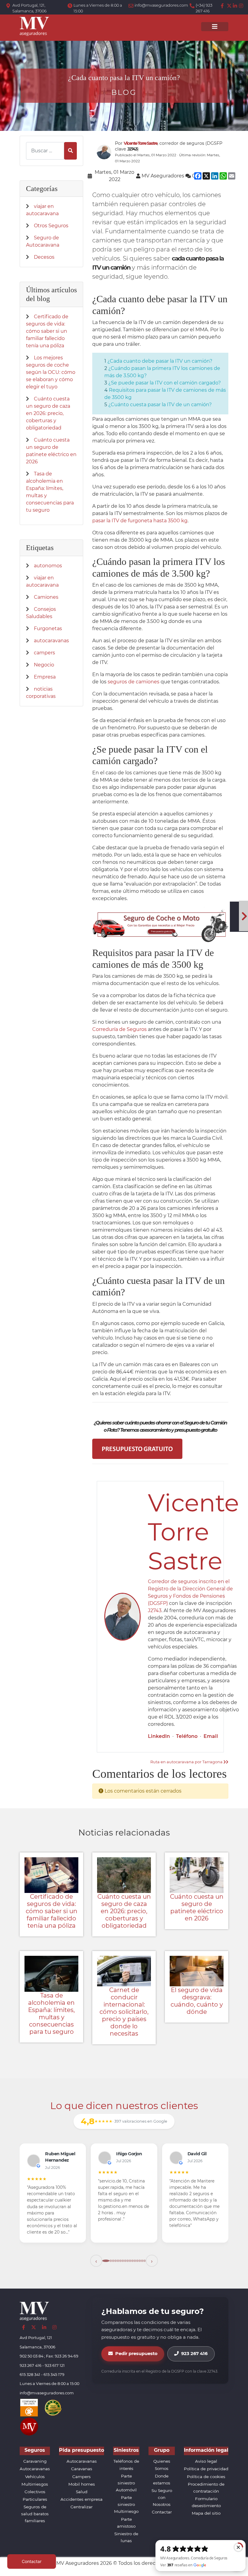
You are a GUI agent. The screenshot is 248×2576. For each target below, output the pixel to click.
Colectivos (35, 2492)
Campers (82, 2477)
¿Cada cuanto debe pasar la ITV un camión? (160, 361)
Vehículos (35, 2477)
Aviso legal (206, 2461)
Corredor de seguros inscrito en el (189, 1581)
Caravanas (82, 2469)
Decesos (44, 257)
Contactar (162, 2512)
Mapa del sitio (206, 2513)
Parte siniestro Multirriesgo (126, 2504)
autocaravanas (51, 641)
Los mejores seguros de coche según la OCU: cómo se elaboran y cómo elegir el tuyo (51, 372)
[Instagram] (241, 6)
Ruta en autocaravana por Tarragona (187, 1762)
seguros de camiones (134, 682)
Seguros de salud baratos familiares (35, 2514)
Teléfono (187, 1736)
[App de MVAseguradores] (29, 2426)
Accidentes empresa (82, 2499)
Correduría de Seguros (119, 1029)
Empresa (45, 677)
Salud (82, 2492)
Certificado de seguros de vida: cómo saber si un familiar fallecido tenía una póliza (47, 331)
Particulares (35, 2499)
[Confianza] (29, 2407)
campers (44, 653)
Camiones (46, 597)
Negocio (44, 665)
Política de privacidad (206, 2469)
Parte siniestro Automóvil (126, 2483)
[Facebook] (223, 6)
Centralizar (82, 2507)
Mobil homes (82, 2484)
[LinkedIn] (235, 6)
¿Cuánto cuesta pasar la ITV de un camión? (160, 405)
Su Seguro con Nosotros (162, 2497)
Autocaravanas (35, 2469)
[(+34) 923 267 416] (193, 6)
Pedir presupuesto (136, 2354)
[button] (96, 2261)
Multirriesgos (35, 2484)
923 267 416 (194, 2354)
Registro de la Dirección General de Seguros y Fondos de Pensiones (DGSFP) (190, 1596)
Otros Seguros (51, 226)
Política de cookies (206, 2477)
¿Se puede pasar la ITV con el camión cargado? (165, 383)
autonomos (48, 566)
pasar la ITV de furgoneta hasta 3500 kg (140, 521)
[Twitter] (229, 6)
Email (211, 1736)
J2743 (155, 1610)
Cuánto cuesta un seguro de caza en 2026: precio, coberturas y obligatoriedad (48, 413)
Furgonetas (48, 629)
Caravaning (35, 2461)
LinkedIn (159, 1736)
